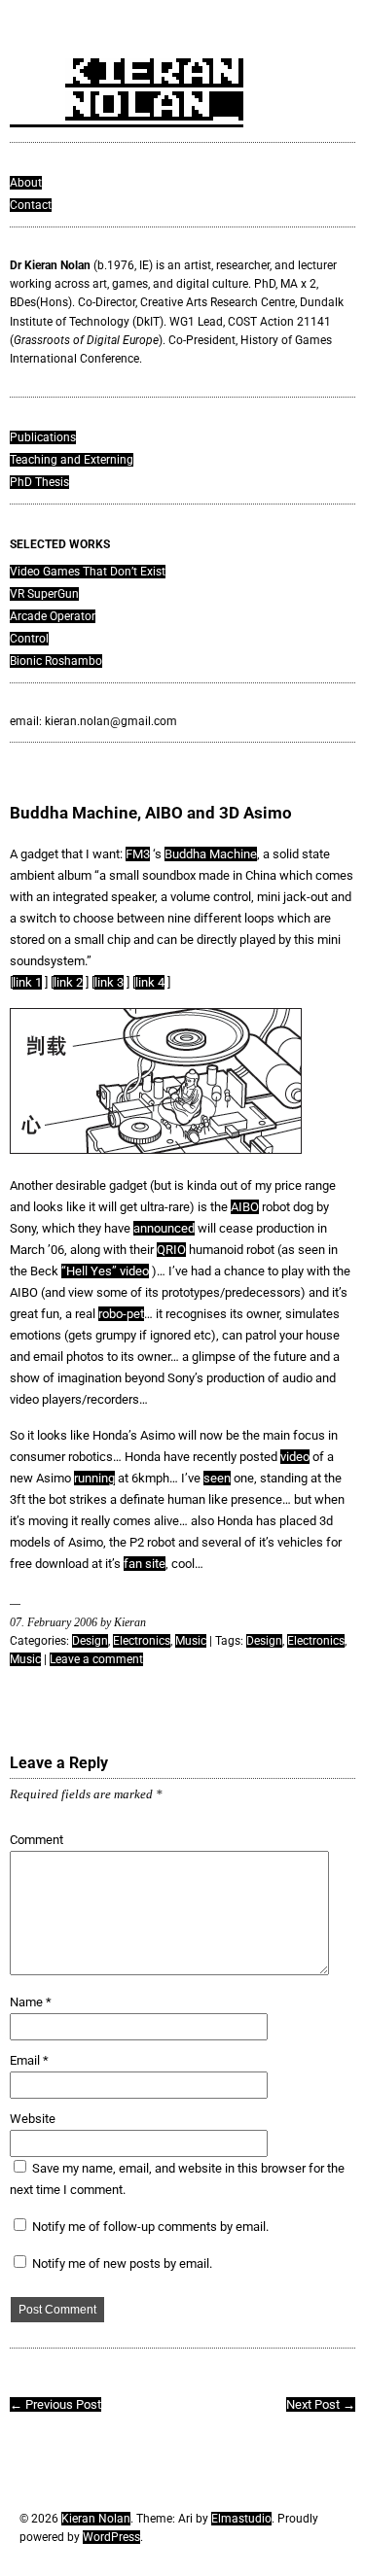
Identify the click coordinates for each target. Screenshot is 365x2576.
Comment (36, 1840)
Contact (31, 205)
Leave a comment (96, 1659)
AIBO (245, 1207)
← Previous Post (55, 2404)
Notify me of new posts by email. (122, 2263)
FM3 (138, 854)
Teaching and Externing (72, 460)
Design (90, 1641)
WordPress (111, 2537)
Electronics (142, 1641)
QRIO (171, 1250)
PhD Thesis (39, 482)
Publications (43, 437)
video (295, 1457)
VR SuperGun (44, 594)
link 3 (109, 982)
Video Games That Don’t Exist (88, 572)
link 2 (68, 982)
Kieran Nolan (96, 2519)
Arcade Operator (53, 616)
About (26, 183)
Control (29, 639)
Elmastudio (241, 2519)
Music (191, 1641)
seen (217, 1478)
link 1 (27, 982)
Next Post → (321, 2404)
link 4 (150, 982)
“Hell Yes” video (105, 1271)
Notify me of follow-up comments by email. (150, 2227)
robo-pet (121, 1314)
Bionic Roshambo (56, 661)
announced (164, 1228)
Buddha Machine (211, 854)
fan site (145, 1564)
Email (29, 2060)
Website (33, 2119)
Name (31, 2002)
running (94, 1478)
